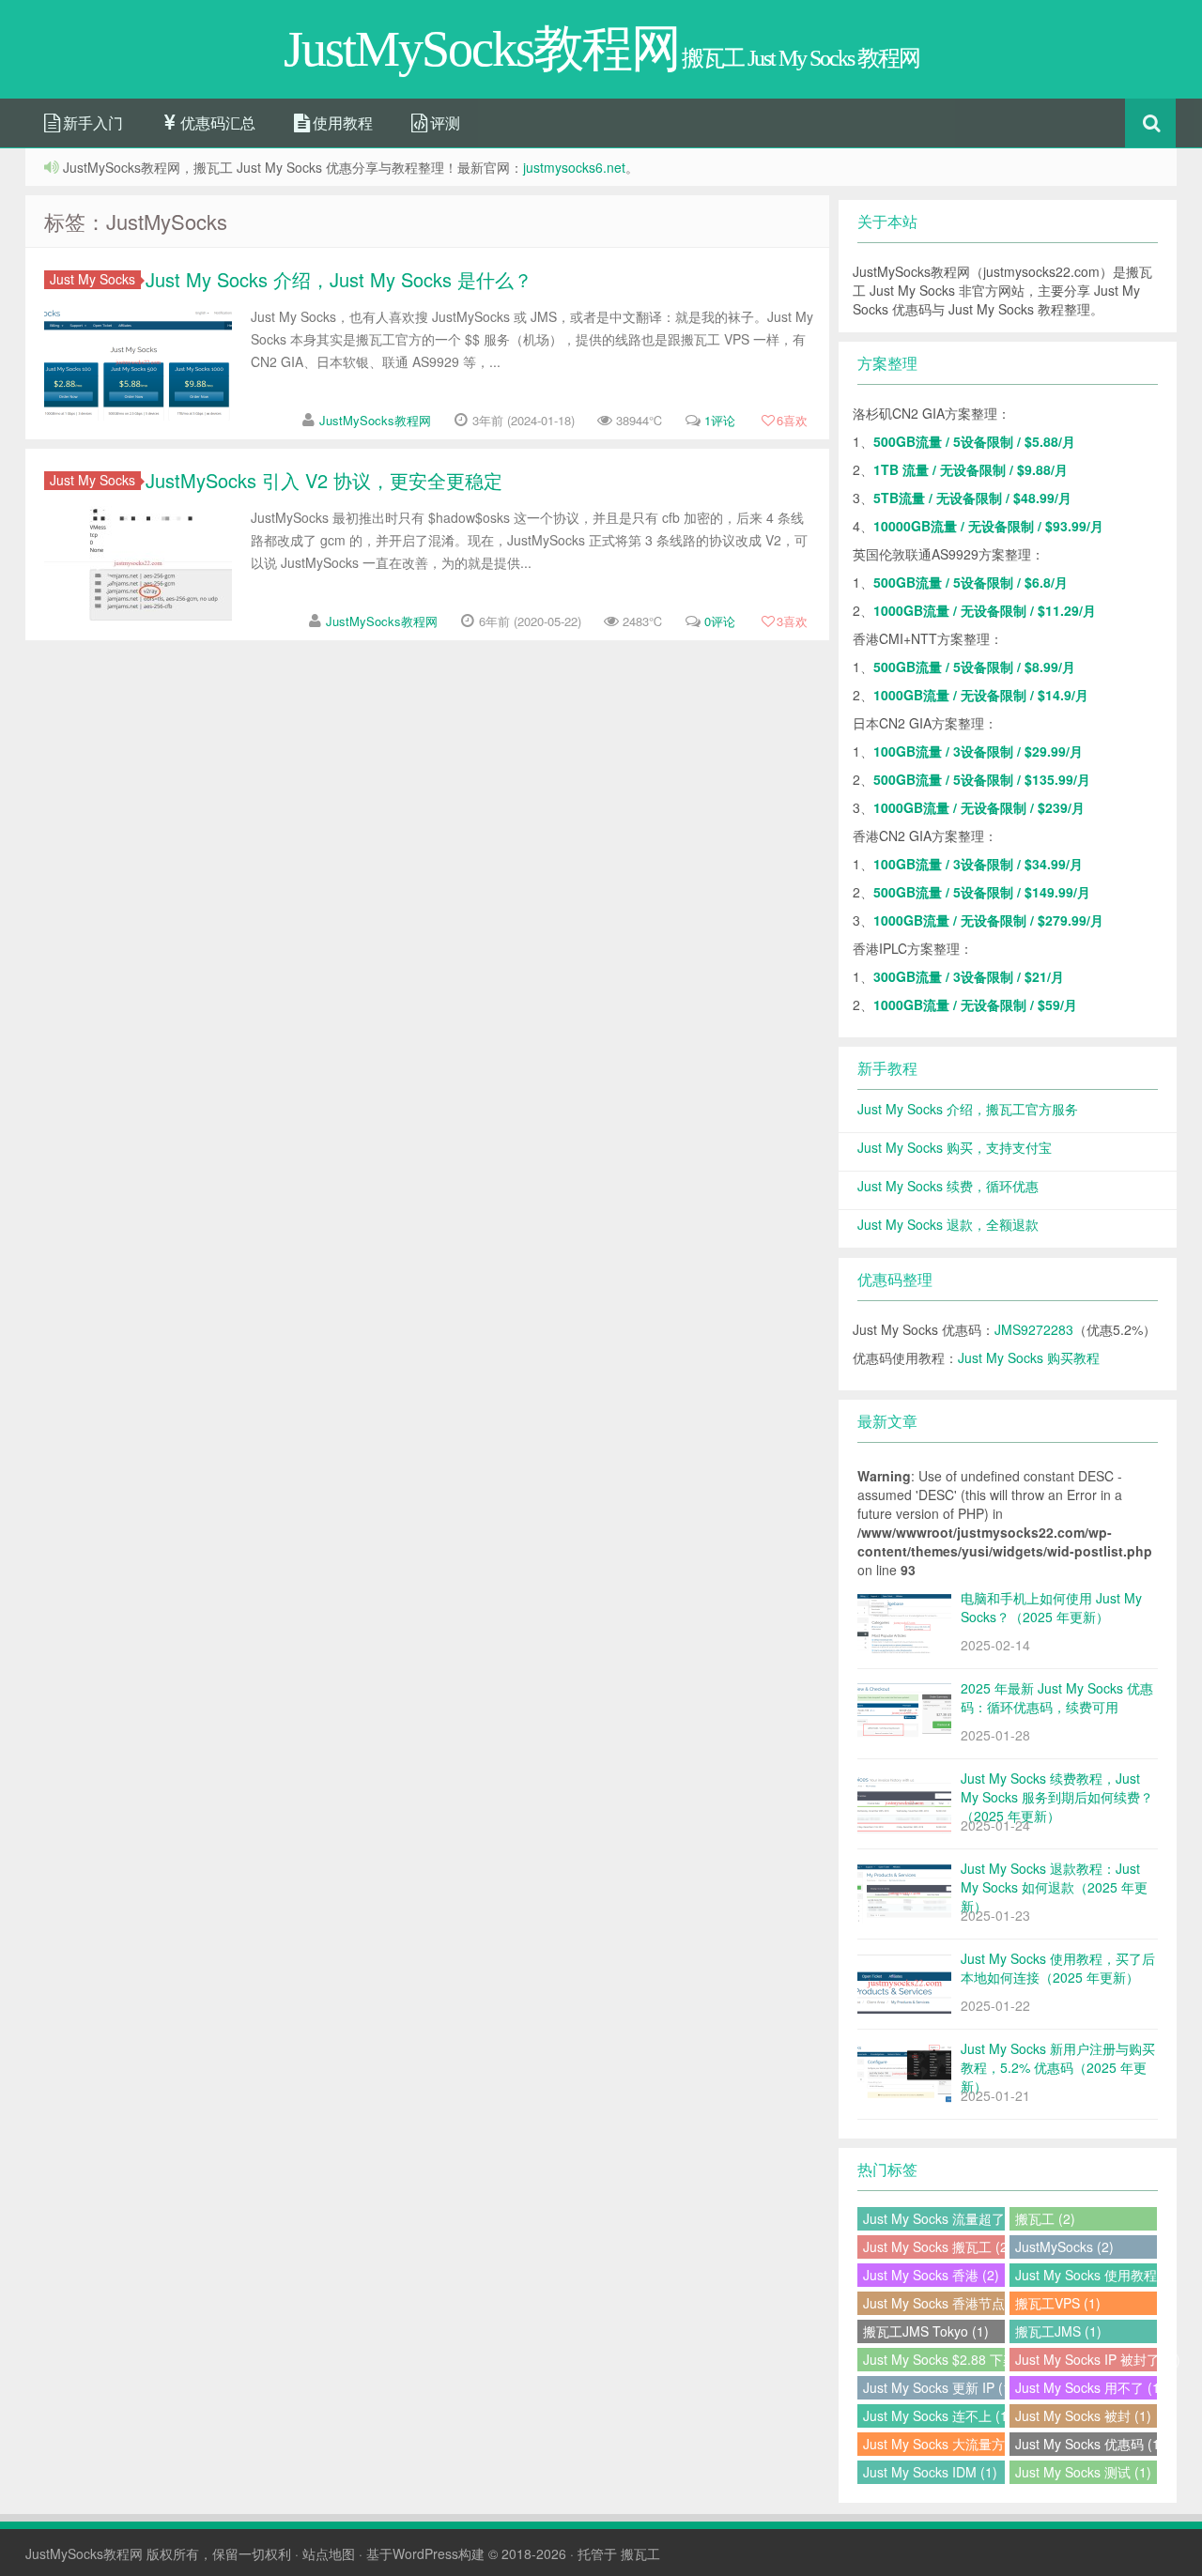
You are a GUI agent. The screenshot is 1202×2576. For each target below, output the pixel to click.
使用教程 (341, 123)
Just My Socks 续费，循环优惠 (948, 1186)
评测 (443, 123)
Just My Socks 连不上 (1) (934, 2415)
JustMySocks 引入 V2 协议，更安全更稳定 (324, 480)
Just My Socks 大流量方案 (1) (934, 2444)
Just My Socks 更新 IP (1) (934, 2387)
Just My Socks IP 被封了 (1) (1086, 2359)
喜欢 (792, 420)
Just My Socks (92, 279)
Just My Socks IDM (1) (930, 2472)
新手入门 (91, 123)
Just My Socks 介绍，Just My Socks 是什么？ (339, 279)
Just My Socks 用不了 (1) (1086, 2387)
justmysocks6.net (574, 167)
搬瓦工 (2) (1045, 2218)
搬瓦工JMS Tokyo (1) (926, 2331)
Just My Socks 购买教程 (1029, 1357)
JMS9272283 (1034, 1329)
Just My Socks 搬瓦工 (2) (934, 2246)
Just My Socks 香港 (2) (931, 2275)
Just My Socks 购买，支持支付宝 (955, 1147)
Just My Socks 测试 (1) (1083, 2472)
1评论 (720, 420)
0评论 (720, 621)
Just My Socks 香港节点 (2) (934, 2303)
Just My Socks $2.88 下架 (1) (934, 2359)
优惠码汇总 (216, 123)
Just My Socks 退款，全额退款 (948, 1224)
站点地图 (329, 2553)
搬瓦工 (640, 2553)
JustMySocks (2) (1064, 2246)
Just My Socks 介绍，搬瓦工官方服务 (968, 1109)
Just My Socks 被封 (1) (1083, 2415)
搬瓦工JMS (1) (1058, 2331)
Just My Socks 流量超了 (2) (934, 2218)
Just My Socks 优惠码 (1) (1086, 2444)
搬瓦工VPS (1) (1058, 2303)
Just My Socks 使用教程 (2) (1086, 2275)
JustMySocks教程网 (375, 420)
